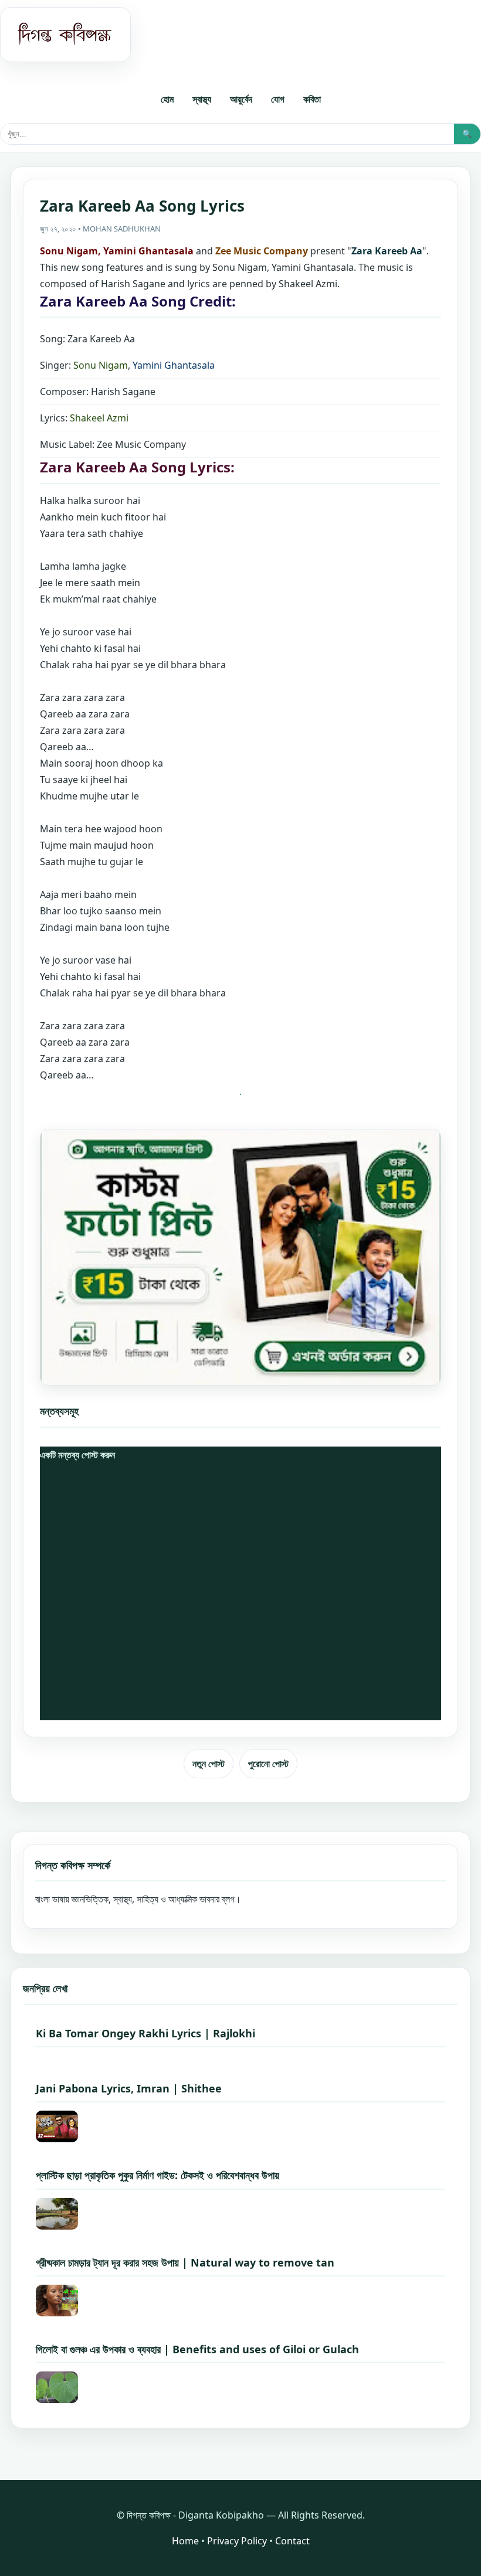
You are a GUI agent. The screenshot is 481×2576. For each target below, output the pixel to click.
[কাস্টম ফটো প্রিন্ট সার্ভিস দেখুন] (240, 1257)
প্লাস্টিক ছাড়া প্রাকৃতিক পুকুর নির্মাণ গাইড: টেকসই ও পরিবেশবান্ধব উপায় (157, 2175)
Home (185, 2541)
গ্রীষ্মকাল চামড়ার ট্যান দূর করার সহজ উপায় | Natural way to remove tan (185, 2262)
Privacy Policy (237, 2541)
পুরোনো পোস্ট (268, 1764)
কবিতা (312, 99)
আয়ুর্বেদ (241, 99)
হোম (167, 99)
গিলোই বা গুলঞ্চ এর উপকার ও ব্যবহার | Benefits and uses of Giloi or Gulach (197, 2349)
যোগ (278, 99)
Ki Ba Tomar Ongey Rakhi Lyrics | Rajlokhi (145, 2033)
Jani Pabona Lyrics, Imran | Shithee (129, 2088)
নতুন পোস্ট (209, 1764)
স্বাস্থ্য (202, 99)
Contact (292, 2541)
